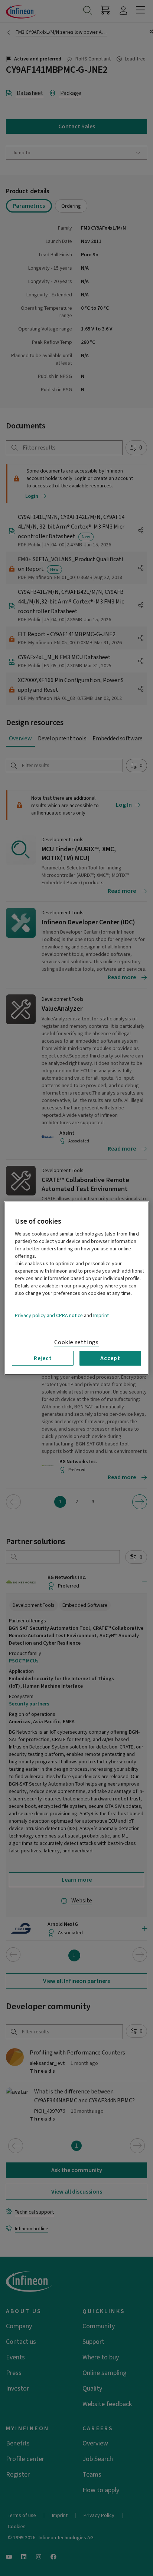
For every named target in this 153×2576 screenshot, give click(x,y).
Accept (110, 1358)
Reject (43, 1358)
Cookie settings (76, 1342)
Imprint (101, 1315)
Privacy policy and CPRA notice (49, 1315)
